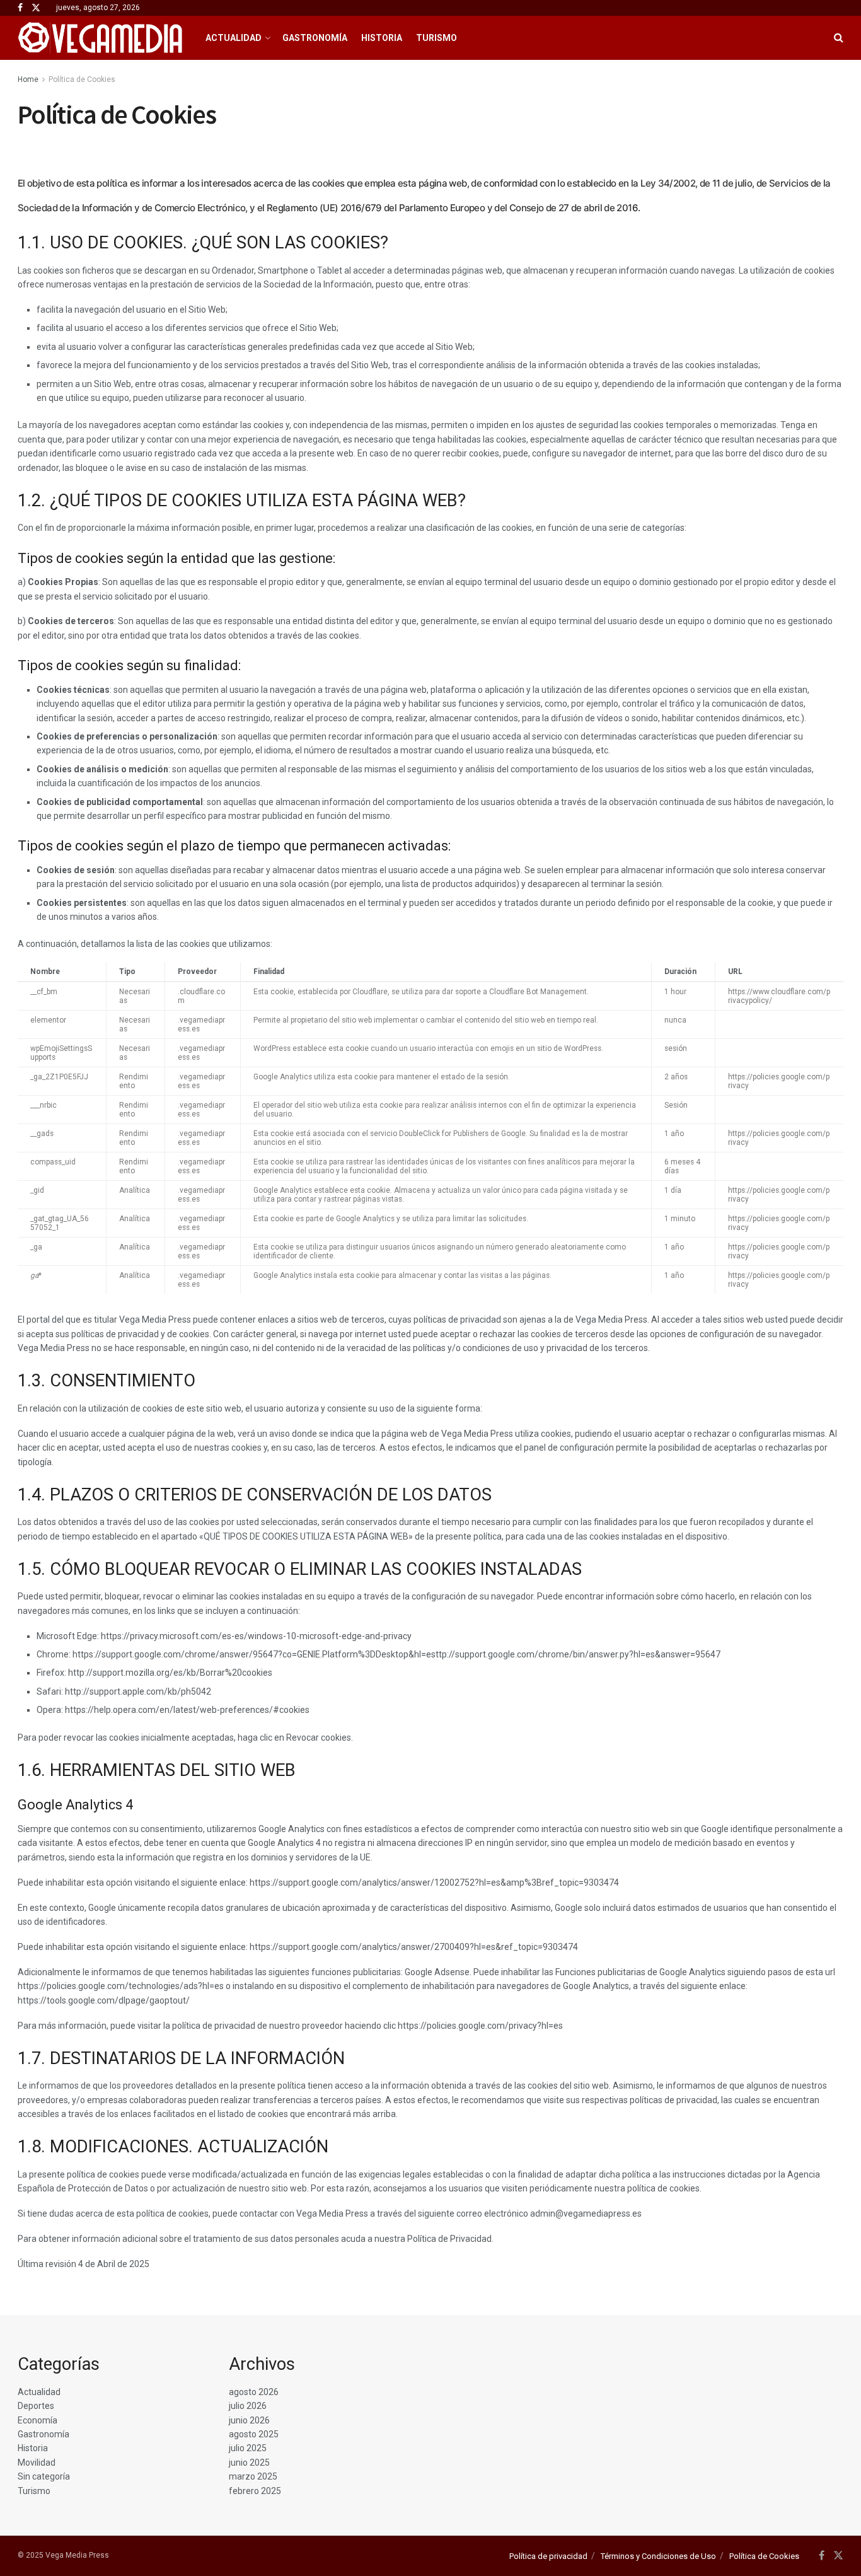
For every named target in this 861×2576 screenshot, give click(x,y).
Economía (38, 2420)
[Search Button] (839, 38)
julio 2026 (248, 2406)
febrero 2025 (255, 2491)
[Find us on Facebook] (20, 8)
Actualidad (234, 38)
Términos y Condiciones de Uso (658, 2556)
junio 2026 (249, 2420)
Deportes (36, 2406)
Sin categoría (44, 2476)
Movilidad (37, 2463)
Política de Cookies (82, 79)
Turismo (436, 38)
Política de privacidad (548, 2556)
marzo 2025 (253, 2476)
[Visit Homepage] (101, 38)
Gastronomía (315, 38)
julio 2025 (248, 2448)
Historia (382, 38)
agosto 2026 (254, 2392)
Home (28, 79)
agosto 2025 (254, 2434)
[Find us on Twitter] (36, 8)
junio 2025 (249, 2463)
